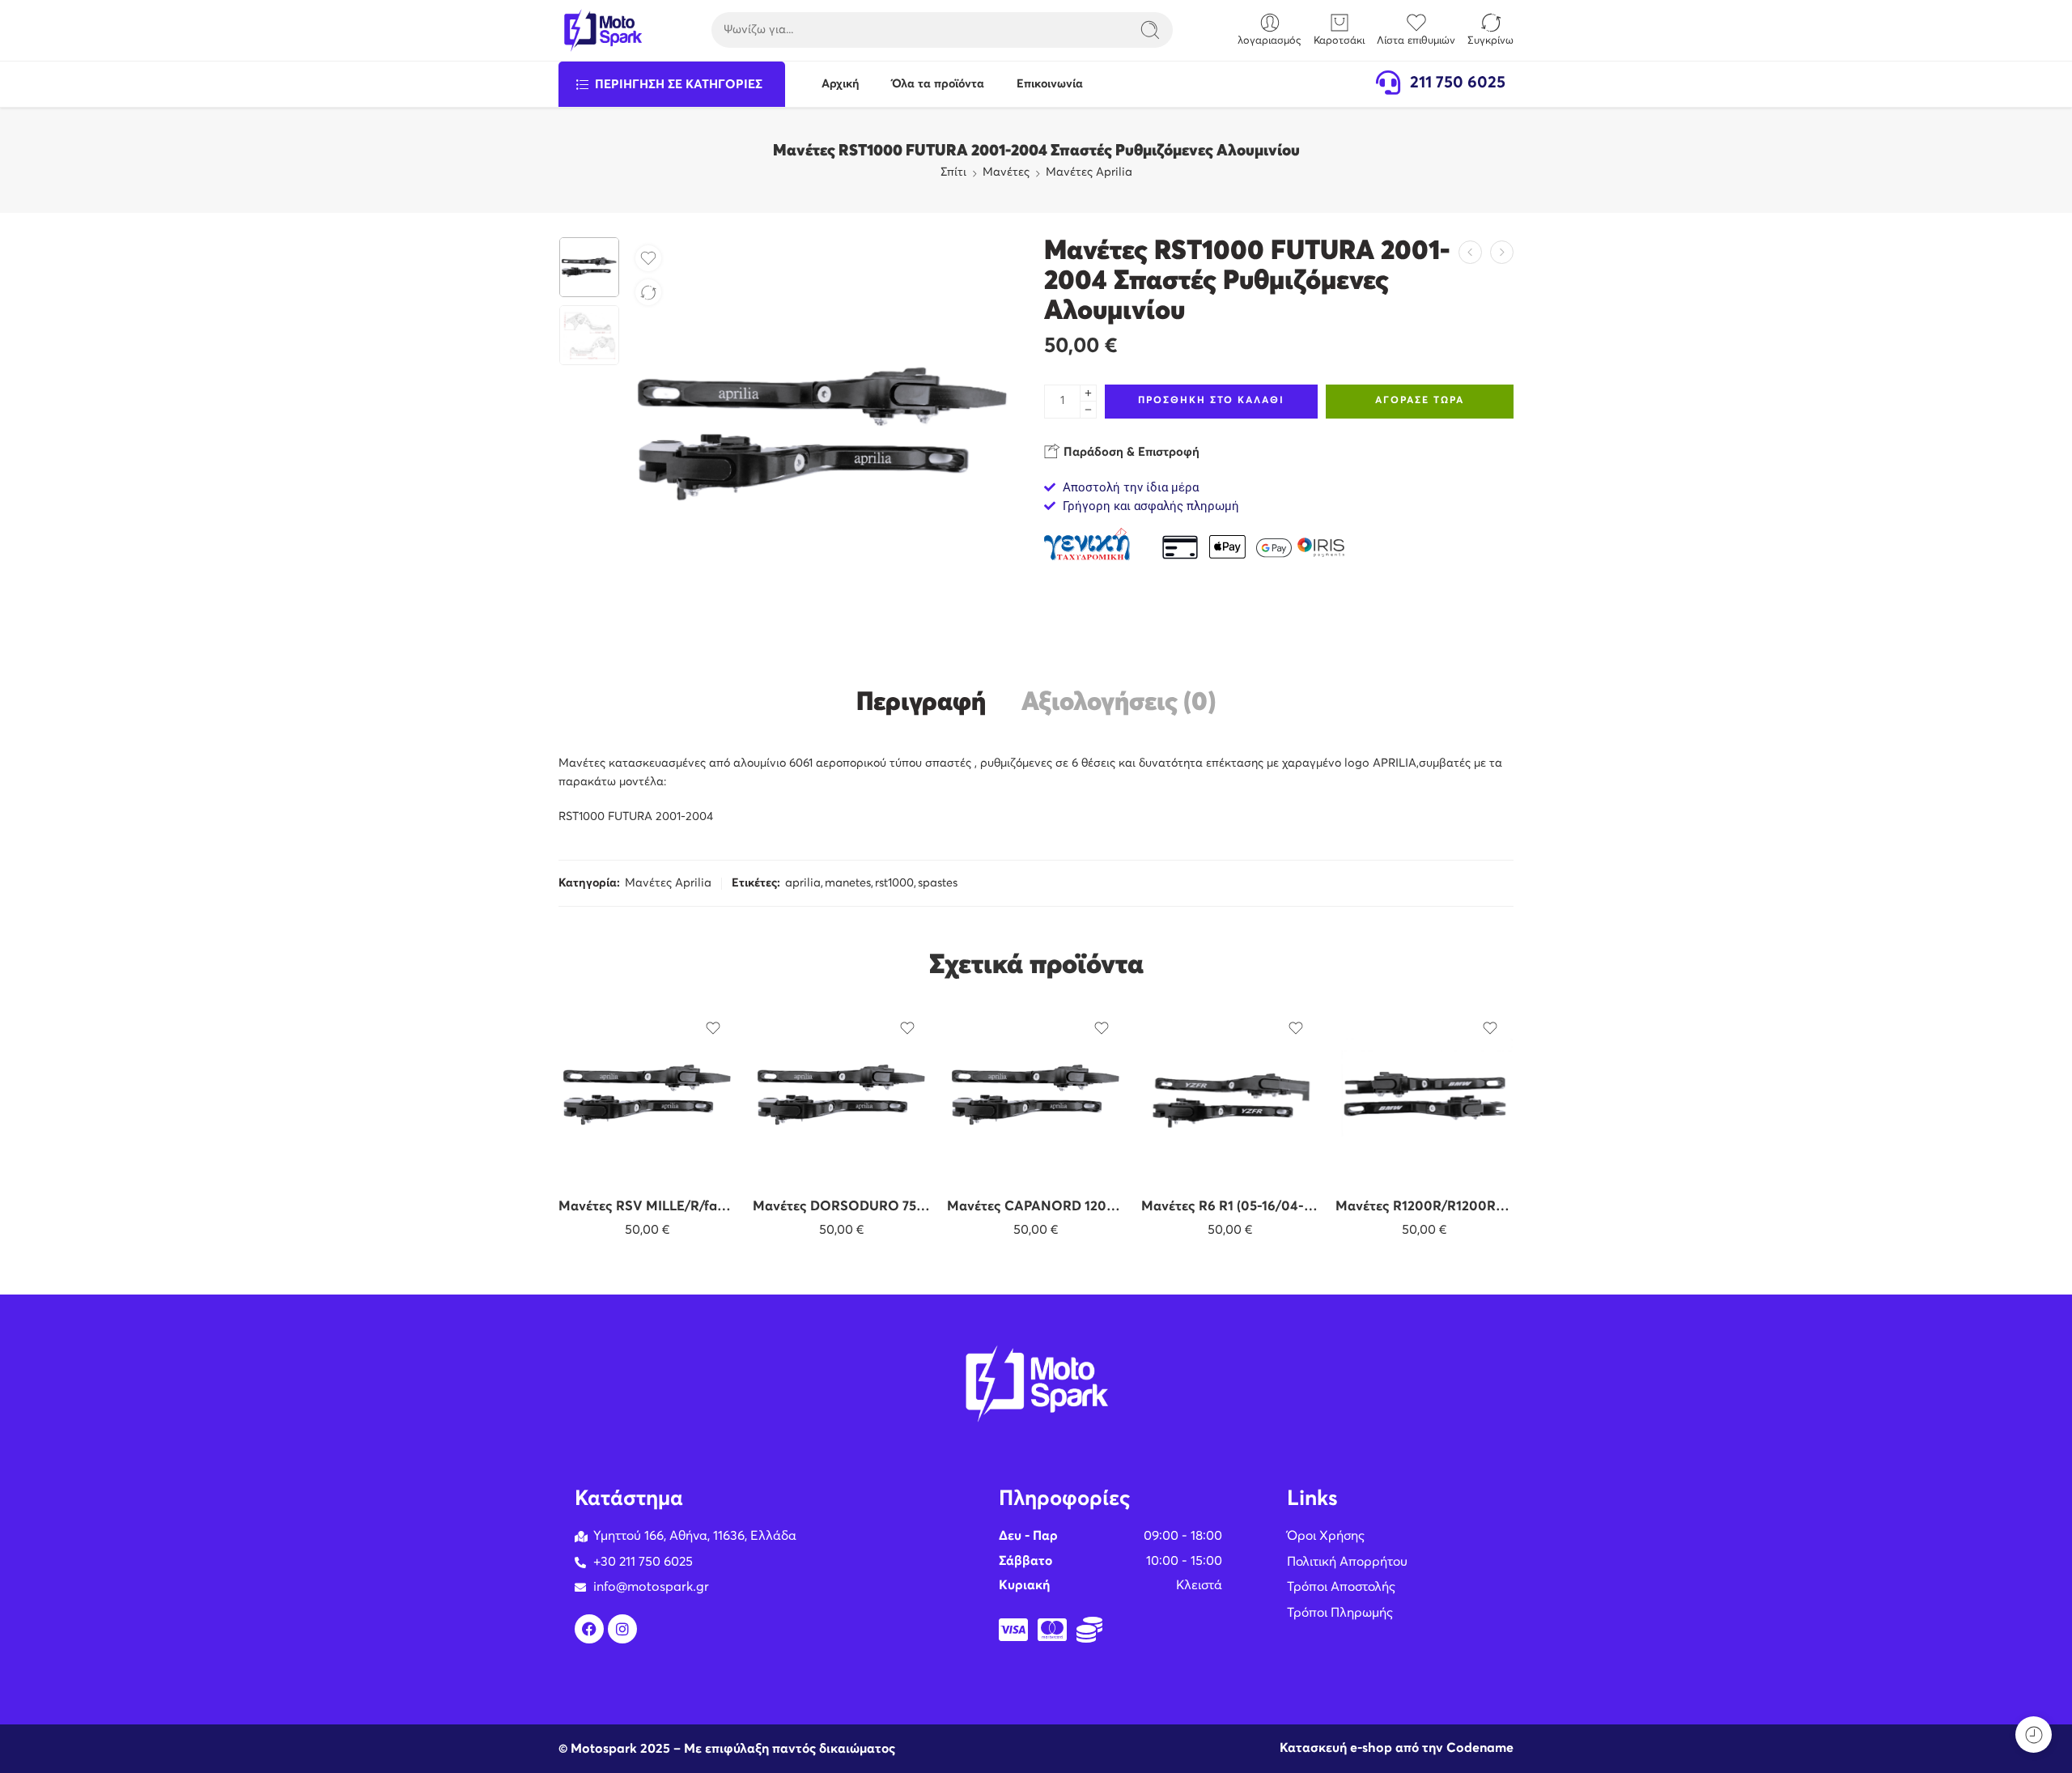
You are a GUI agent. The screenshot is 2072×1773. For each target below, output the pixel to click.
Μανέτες (1006, 172)
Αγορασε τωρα (1420, 401)
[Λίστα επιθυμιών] (648, 258)
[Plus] (1088, 393)
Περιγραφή (921, 703)
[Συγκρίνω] (648, 292)
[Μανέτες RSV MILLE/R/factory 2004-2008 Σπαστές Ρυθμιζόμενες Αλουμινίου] (1470, 252)
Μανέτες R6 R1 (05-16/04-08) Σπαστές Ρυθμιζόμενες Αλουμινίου (1230, 1207)
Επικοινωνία (1050, 84)
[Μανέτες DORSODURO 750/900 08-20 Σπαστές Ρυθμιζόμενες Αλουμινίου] (842, 1095)
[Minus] (1088, 410)
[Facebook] (589, 1629)
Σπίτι (953, 172)
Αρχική (841, 84)
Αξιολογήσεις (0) (1119, 703)
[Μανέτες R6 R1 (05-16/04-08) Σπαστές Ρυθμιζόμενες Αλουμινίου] (1230, 1095)
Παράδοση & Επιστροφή (1130, 452)
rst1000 (894, 883)
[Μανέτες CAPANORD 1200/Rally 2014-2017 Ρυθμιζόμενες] (1036, 1095)
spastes (938, 883)
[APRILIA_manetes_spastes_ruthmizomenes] (589, 267)
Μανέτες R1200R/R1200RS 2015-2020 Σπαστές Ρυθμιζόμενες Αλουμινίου (1424, 1207)
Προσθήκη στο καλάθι (1211, 401)
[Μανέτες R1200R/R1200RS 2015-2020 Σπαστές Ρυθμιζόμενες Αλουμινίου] (1424, 1095)
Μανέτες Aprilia (1089, 172)
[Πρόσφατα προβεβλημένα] (2034, 1735)
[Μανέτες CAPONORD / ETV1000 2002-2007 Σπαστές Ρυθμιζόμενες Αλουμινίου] (1502, 252)
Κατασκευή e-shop (1336, 1748)
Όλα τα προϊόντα (938, 84)
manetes (848, 883)
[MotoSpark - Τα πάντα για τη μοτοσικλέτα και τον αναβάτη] (603, 30)
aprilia (803, 883)
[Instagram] (622, 1629)
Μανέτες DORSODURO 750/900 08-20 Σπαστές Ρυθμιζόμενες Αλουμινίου (842, 1207)
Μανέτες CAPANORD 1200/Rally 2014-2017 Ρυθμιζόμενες (1036, 1207)
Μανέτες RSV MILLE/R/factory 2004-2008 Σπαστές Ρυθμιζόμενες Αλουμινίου (647, 1207)
